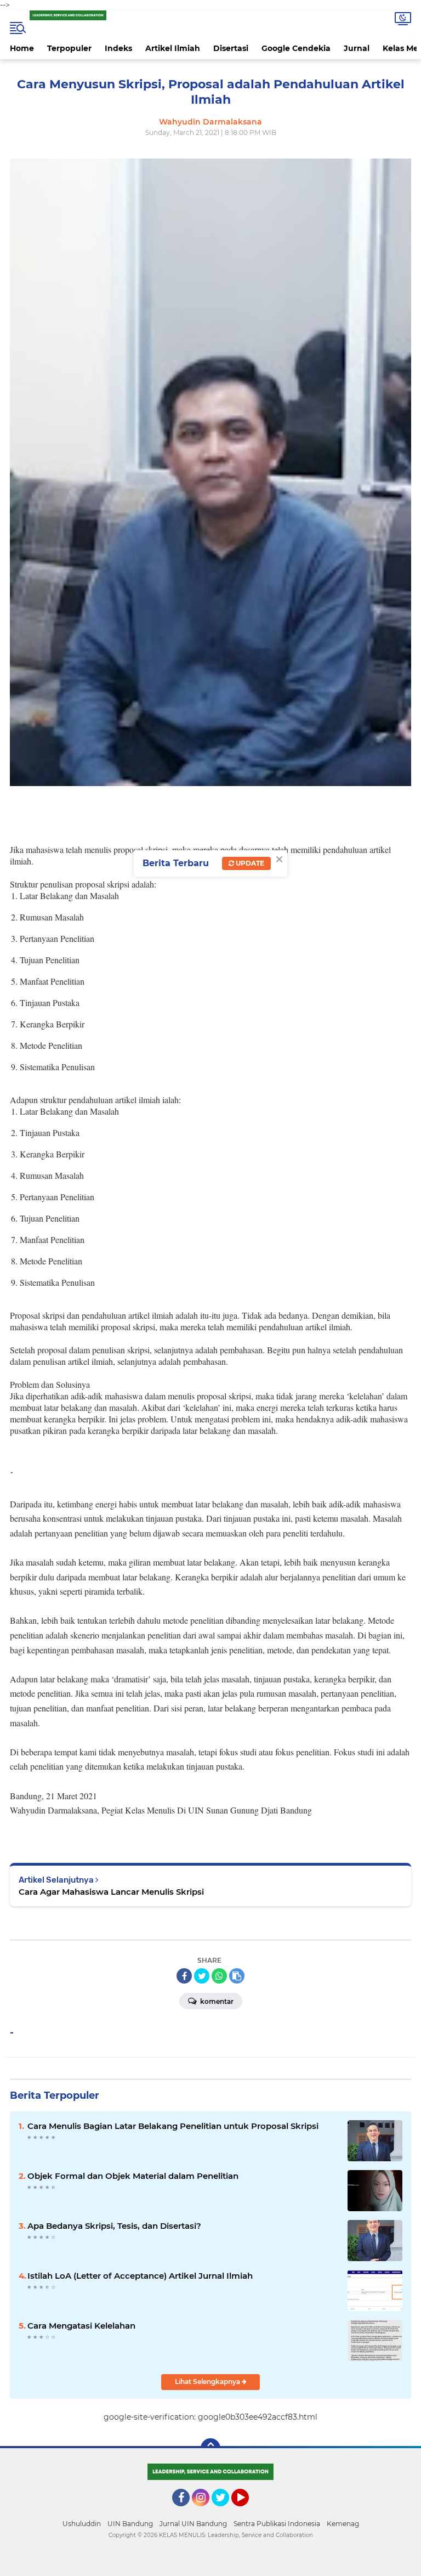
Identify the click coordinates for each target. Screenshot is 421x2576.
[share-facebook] (184, 1976)
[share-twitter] (202, 1976)
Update (249, 863)
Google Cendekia (296, 48)
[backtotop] (210, 2448)
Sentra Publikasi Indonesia (277, 2524)
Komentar (216, 2001)
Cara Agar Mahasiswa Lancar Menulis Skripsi (111, 1892)
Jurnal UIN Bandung (193, 2524)
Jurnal (357, 48)
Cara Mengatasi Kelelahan (81, 2326)
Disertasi (231, 48)
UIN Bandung (130, 2524)
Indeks (118, 48)
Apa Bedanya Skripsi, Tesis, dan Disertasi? (114, 2226)
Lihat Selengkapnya (208, 2382)
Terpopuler (69, 48)
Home (22, 48)
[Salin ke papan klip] (237, 1976)
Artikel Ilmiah (173, 48)
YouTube (248, 2511)
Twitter (225, 2511)
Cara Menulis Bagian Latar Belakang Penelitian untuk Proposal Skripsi (173, 2126)
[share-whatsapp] (219, 1976)
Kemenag (343, 2524)
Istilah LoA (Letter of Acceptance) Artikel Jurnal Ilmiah (140, 2276)
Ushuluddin (82, 2524)
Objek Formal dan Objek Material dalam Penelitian (133, 2176)
